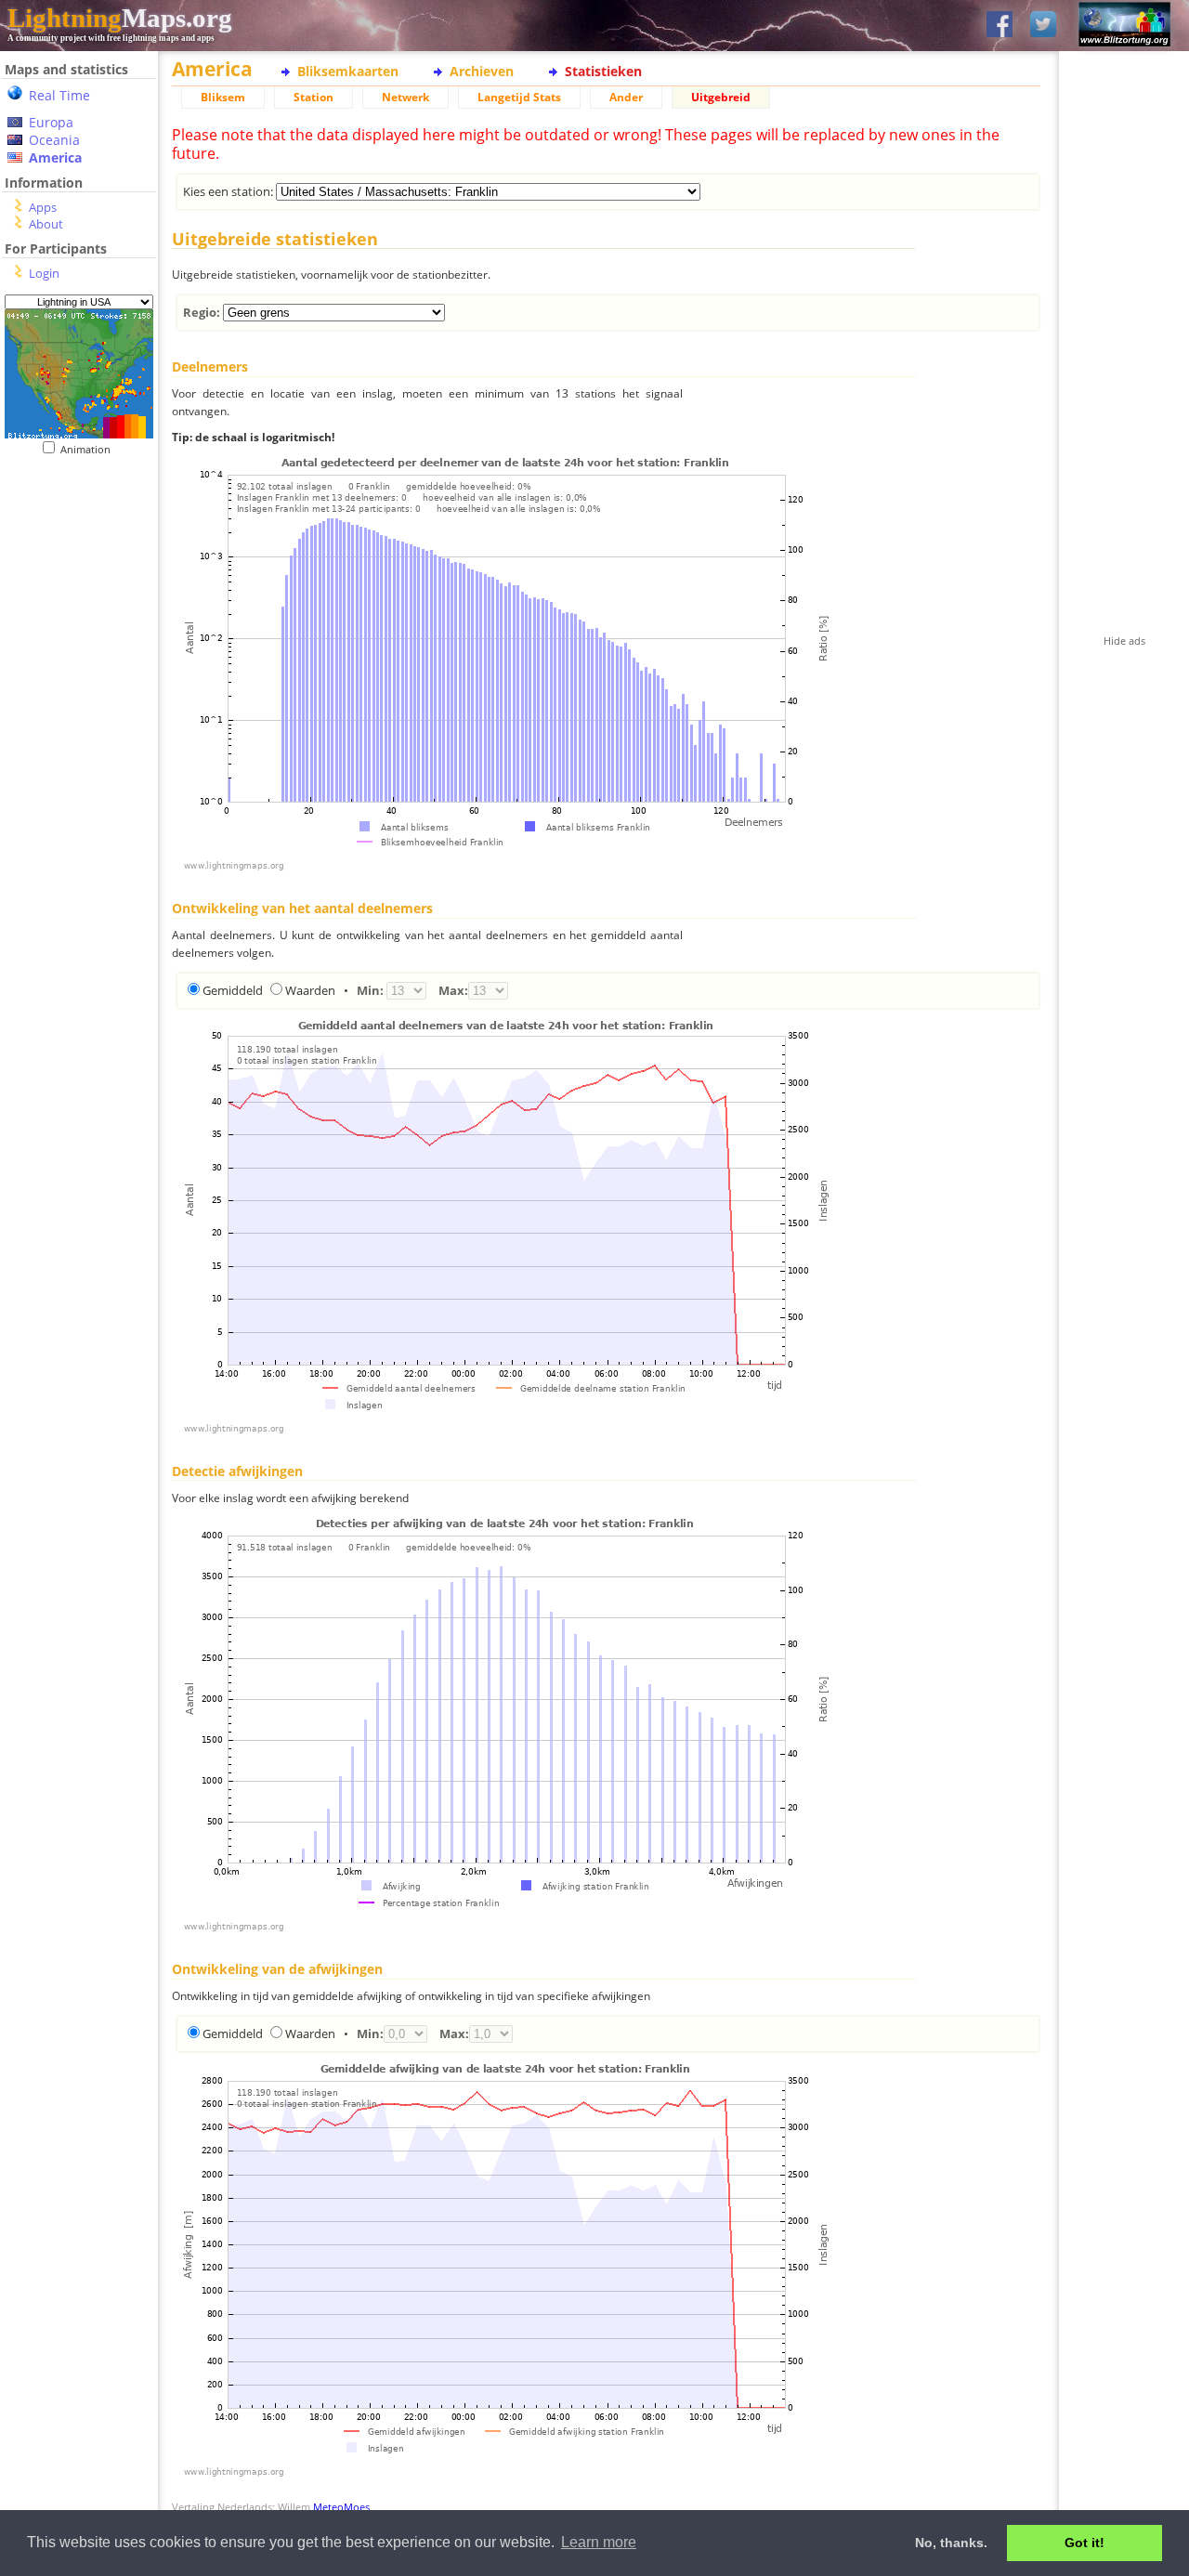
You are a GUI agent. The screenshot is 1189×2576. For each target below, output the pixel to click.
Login (44, 273)
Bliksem (223, 97)
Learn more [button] (599, 2542)
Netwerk (405, 97)
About (46, 224)
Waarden (310, 990)
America (55, 157)
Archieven (482, 71)
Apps (43, 207)
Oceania (54, 140)
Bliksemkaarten (348, 71)
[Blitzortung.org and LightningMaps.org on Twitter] (1043, 26)
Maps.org (120, 18)
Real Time (59, 95)
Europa (51, 122)
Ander (626, 97)
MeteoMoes (341, 2507)
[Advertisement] (72, 570)
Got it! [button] (1084, 2543)
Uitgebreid (721, 97)
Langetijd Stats (519, 97)
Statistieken (603, 71)
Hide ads (1124, 641)
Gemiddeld (233, 990)
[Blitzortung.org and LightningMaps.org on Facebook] (1000, 26)
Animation (90, 449)
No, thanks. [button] (951, 2543)
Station (314, 97)
